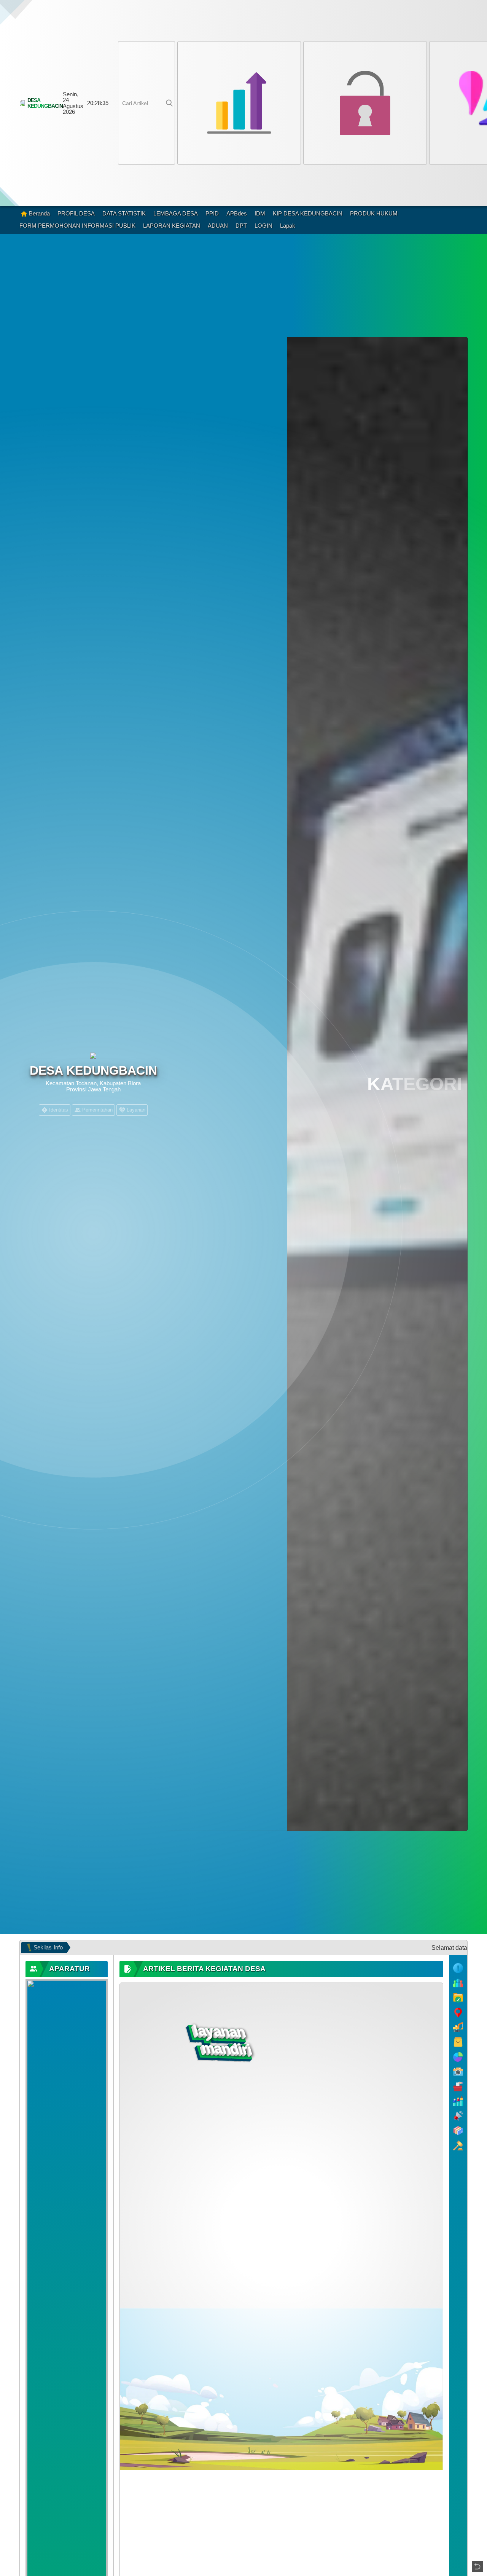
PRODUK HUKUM (374, 213)
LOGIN (263, 226)
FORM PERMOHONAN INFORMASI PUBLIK (77, 226)
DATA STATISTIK (124, 213)
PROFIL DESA (76, 213)
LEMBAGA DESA (176, 213)
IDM (260, 213)
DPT (241, 226)
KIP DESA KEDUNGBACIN (308, 213)
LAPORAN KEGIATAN (172, 226)
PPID (212, 213)
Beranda (39, 213)
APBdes (237, 213)
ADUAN (218, 226)
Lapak (288, 226)
